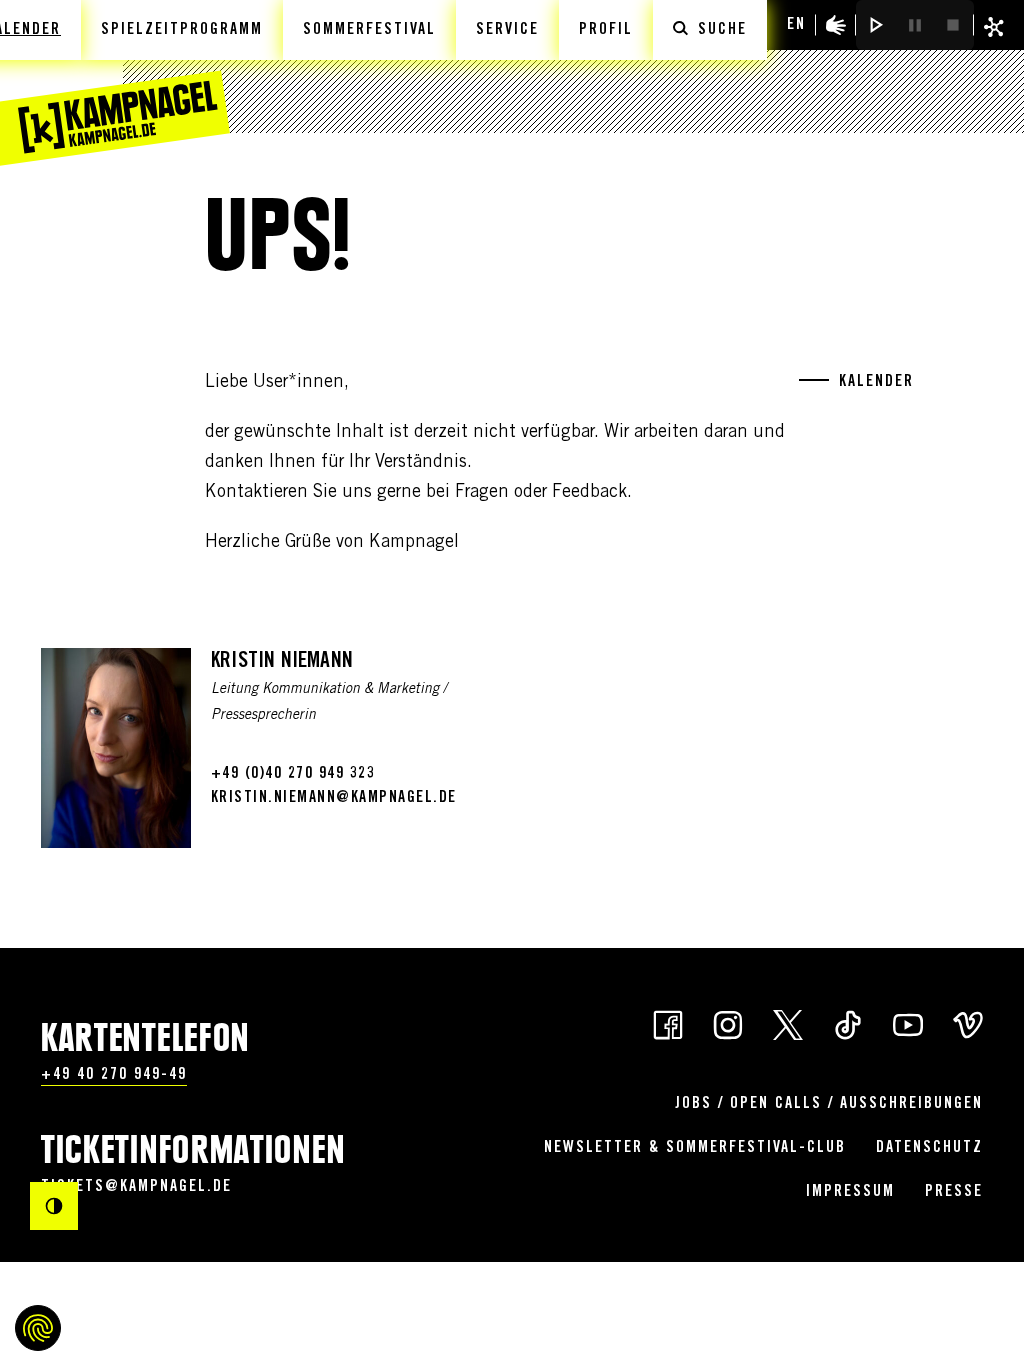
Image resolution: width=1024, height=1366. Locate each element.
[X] (788, 1023)
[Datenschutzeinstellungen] (38, 1328)
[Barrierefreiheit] (836, 25)
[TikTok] (848, 1023)
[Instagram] (728, 1023)
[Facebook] (668, 1023)
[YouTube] (908, 1023)
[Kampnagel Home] (115, 83)
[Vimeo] (968, 1023)
